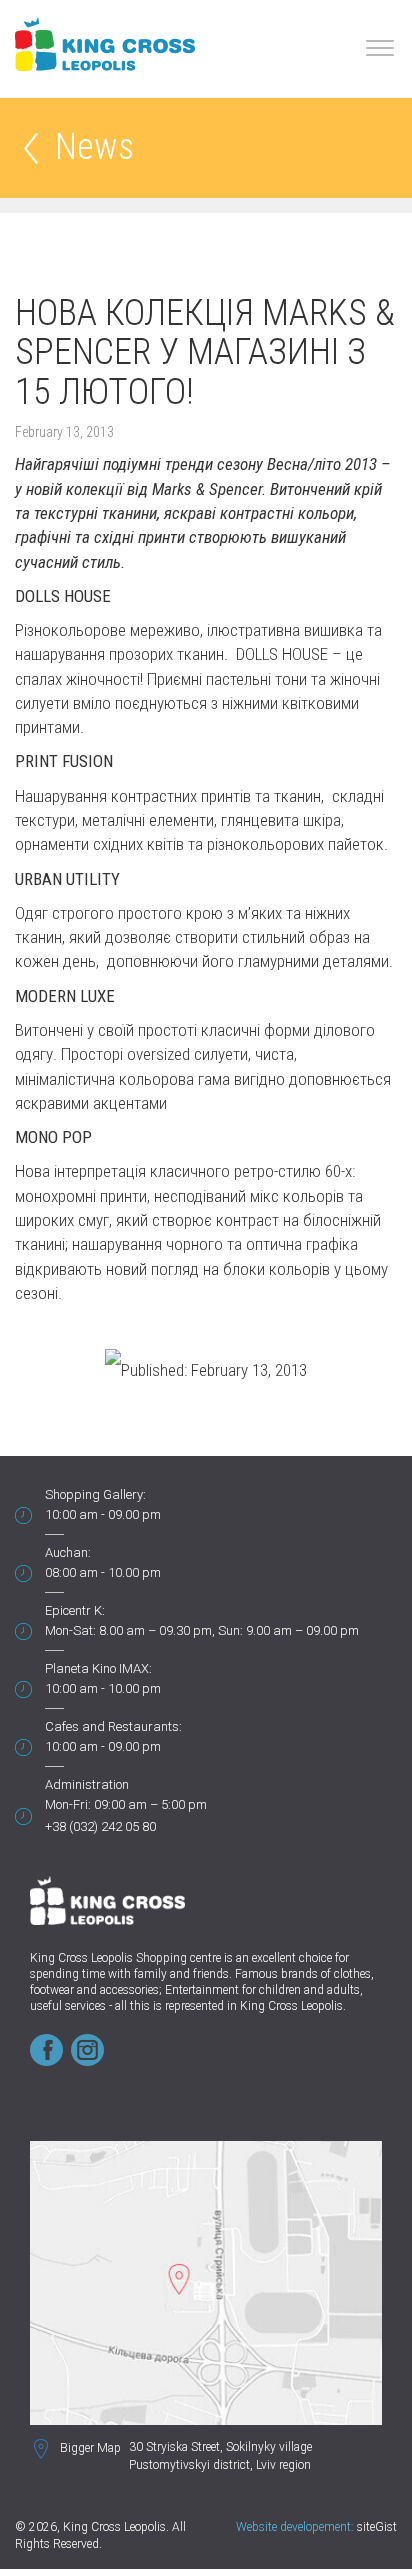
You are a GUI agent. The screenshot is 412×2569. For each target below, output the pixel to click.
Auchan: (68, 1552)
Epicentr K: (75, 1610)
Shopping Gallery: (95, 1494)
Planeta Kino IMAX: (98, 1668)
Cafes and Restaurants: (113, 1726)
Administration (87, 1784)
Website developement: (295, 2527)
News (94, 148)
